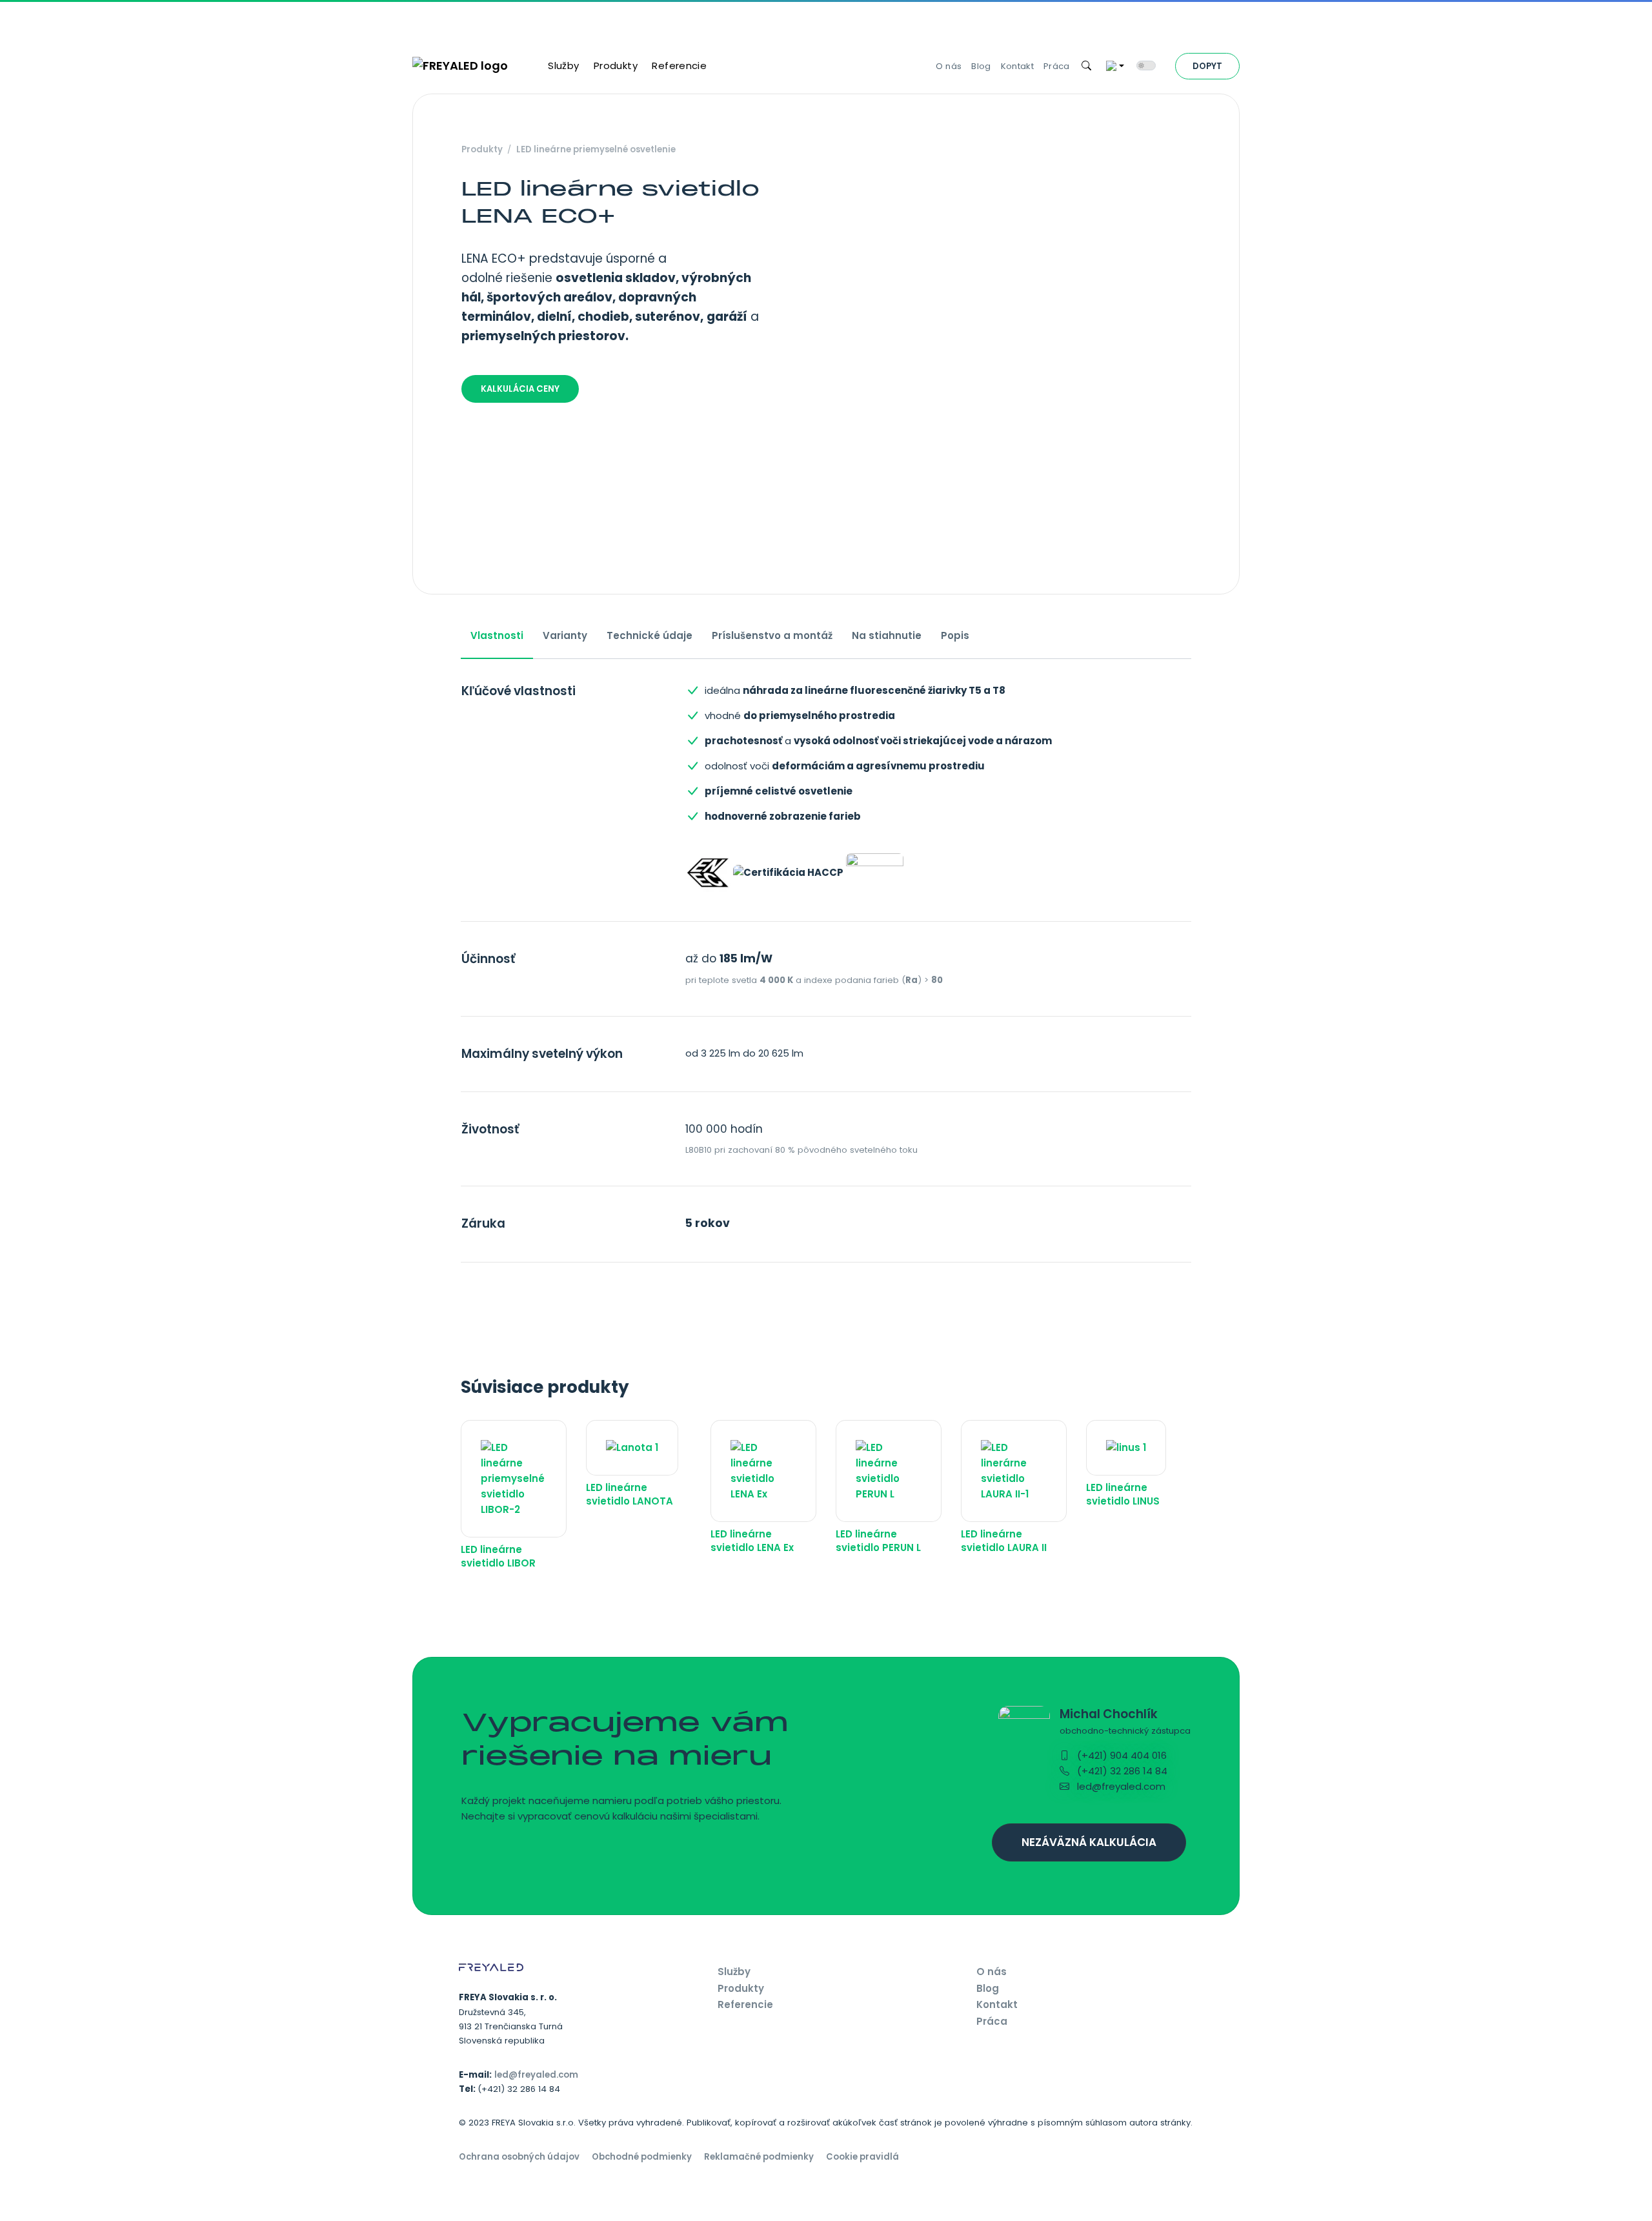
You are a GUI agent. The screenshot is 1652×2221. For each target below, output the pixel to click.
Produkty (616, 66)
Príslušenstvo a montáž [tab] (772, 635)
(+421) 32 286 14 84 (1121, 1771)
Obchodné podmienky (642, 2157)
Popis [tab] (955, 635)
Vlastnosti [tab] (497, 635)
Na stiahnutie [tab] (887, 635)
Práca (1057, 66)
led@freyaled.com (1120, 1786)
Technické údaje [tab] (650, 635)
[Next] (1200, 344)
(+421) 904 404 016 (1121, 1755)
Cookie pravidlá (862, 2157)
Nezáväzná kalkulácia (1089, 1842)
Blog (981, 66)
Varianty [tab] (565, 635)
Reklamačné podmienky (759, 2157)
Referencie (679, 66)
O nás (949, 66)
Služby (563, 66)
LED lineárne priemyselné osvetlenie (596, 149)
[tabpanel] (826, 973)
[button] (1087, 66)
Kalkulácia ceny (520, 389)
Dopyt (1207, 66)
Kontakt (1017, 66)
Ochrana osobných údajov (519, 2157)
